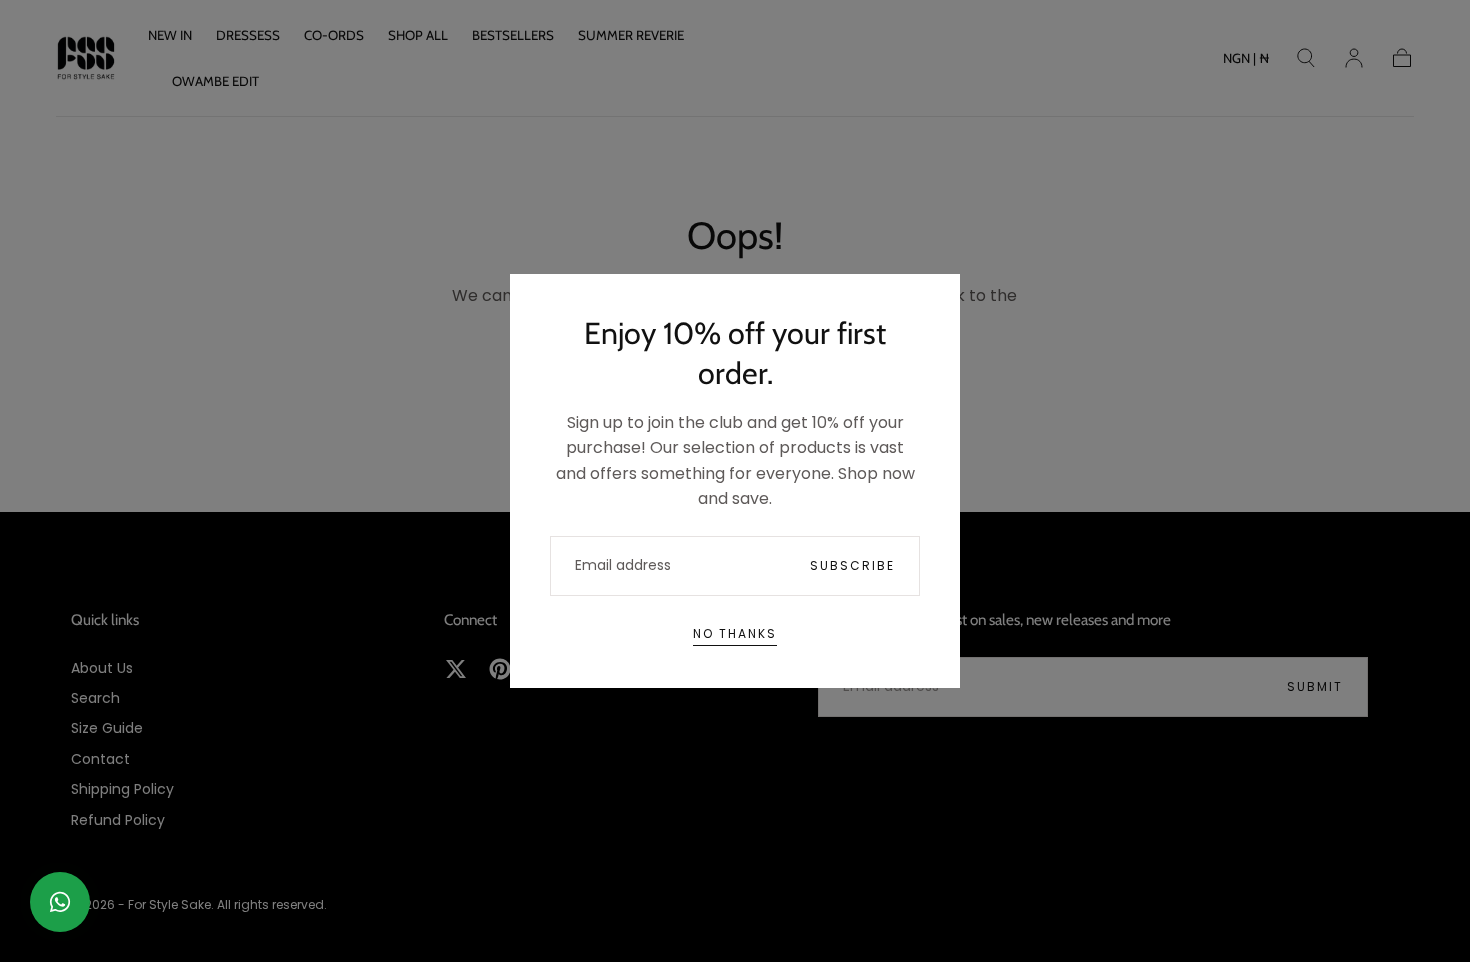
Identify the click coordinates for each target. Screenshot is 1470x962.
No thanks (735, 633)
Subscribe (852, 565)
